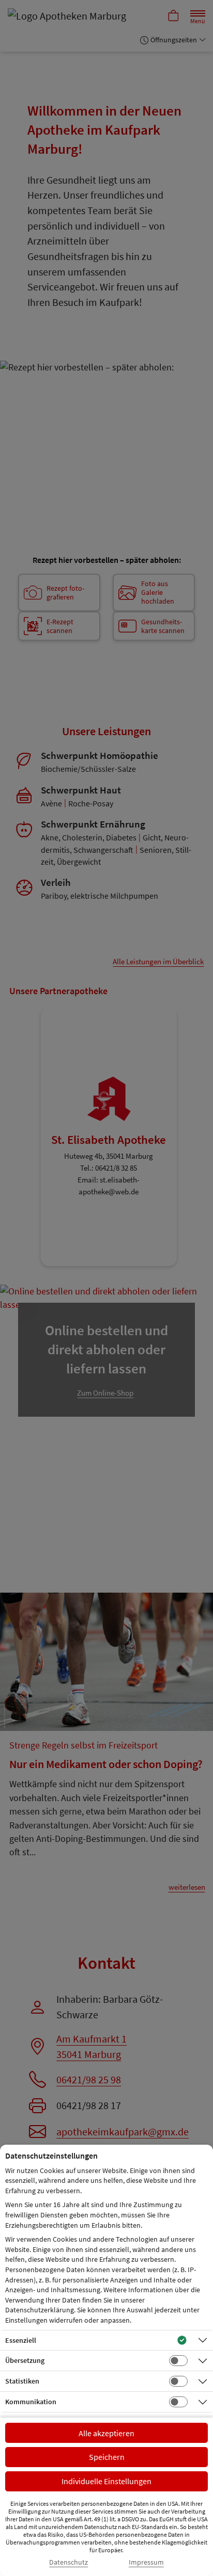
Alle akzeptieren (106, 2433)
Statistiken (22, 2381)
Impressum (146, 2562)
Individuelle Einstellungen (106, 2481)
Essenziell (21, 2340)
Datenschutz (69, 2562)
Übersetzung (25, 2360)
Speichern (107, 2457)
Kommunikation (31, 2402)
